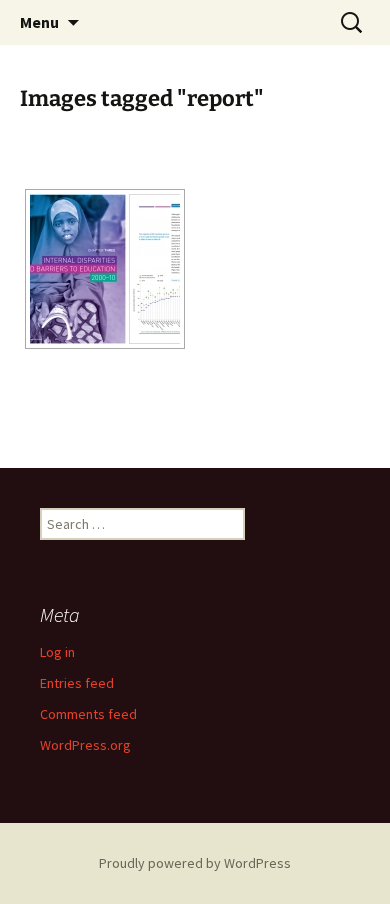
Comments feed (88, 714)
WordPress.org (85, 745)
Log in (57, 652)
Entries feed (77, 683)
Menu (39, 22)
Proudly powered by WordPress (195, 863)
